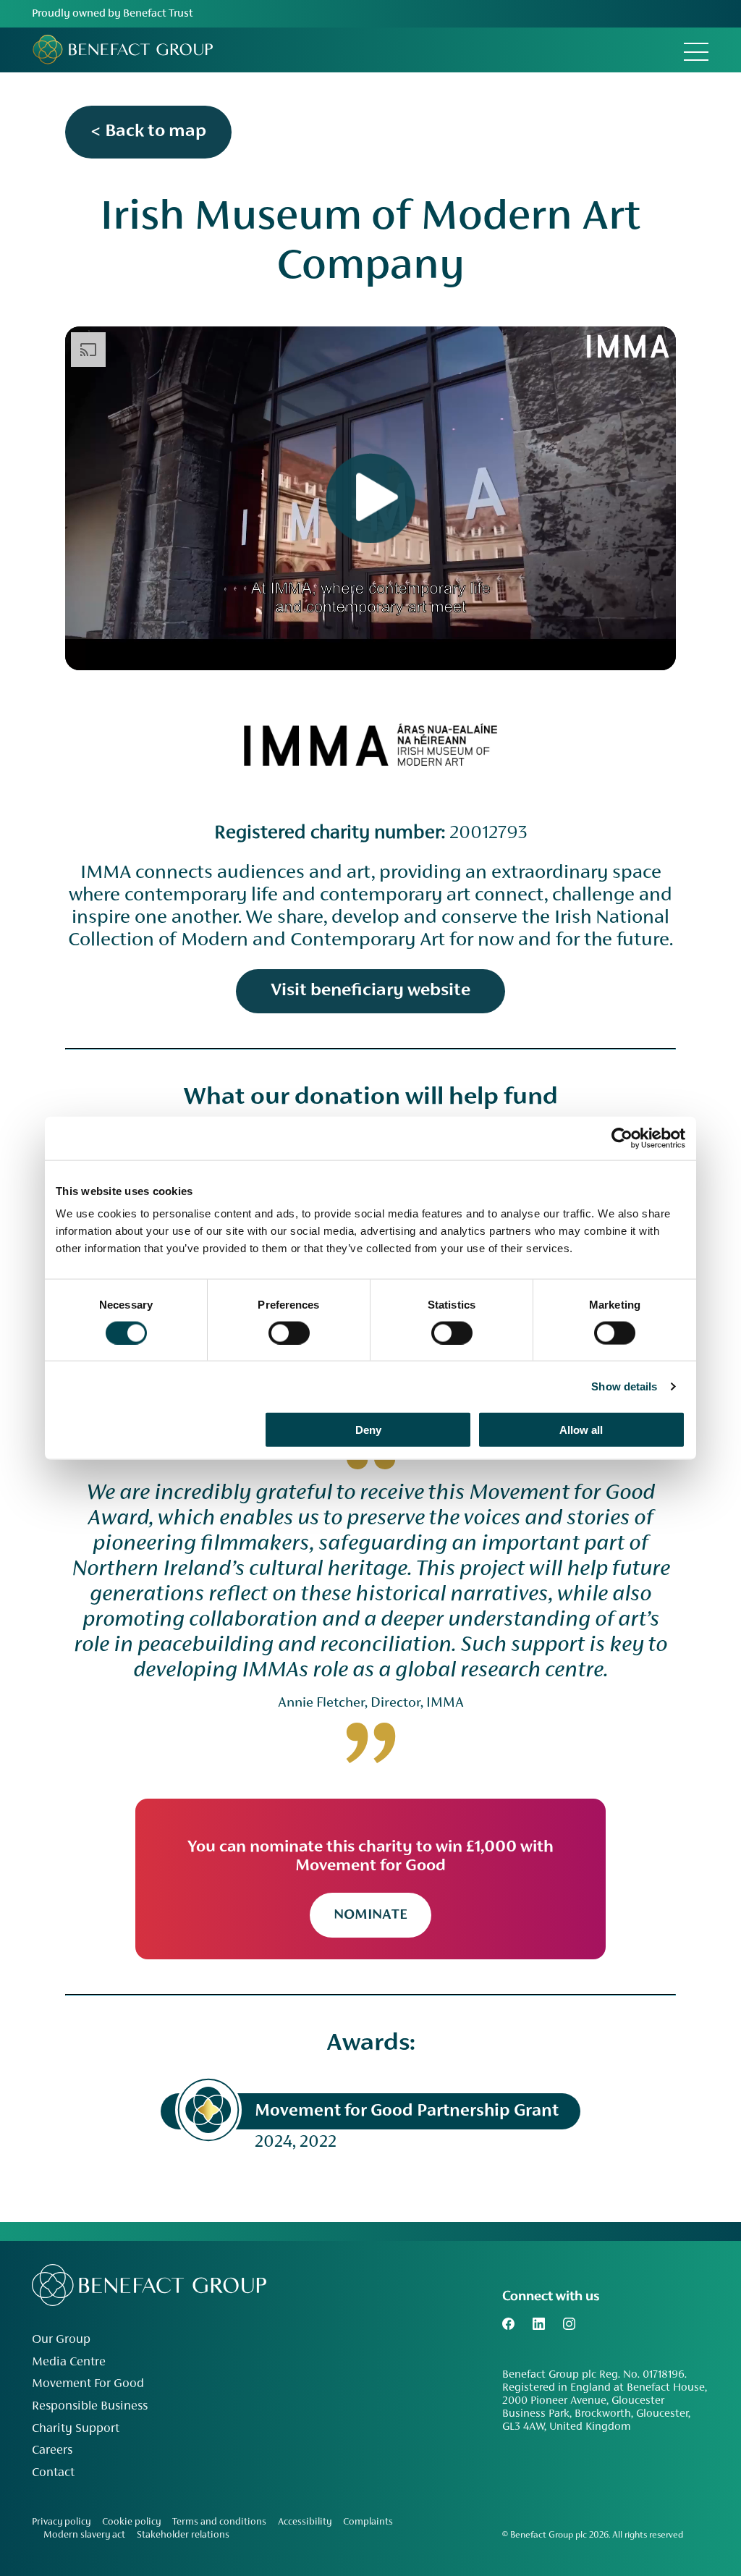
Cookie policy (131, 2522)
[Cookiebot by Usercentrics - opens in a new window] (622, 1138)
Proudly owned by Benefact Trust (113, 14)
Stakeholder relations (183, 2535)
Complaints (368, 2522)
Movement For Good (88, 2384)
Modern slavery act (84, 2535)
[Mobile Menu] (696, 50)
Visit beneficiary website (370, 991)
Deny (368, 1430)
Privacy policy (61, 2522)
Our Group (61, 2340)
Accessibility (305, 2522)
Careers (52, 2451)
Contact (53, 2473)
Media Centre (69, 2362)
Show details (624, 1386)
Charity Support (76, 2429)
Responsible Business (90, 2407)
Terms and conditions (219, 2522)
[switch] (289, 1333)
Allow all (581, 1430)
